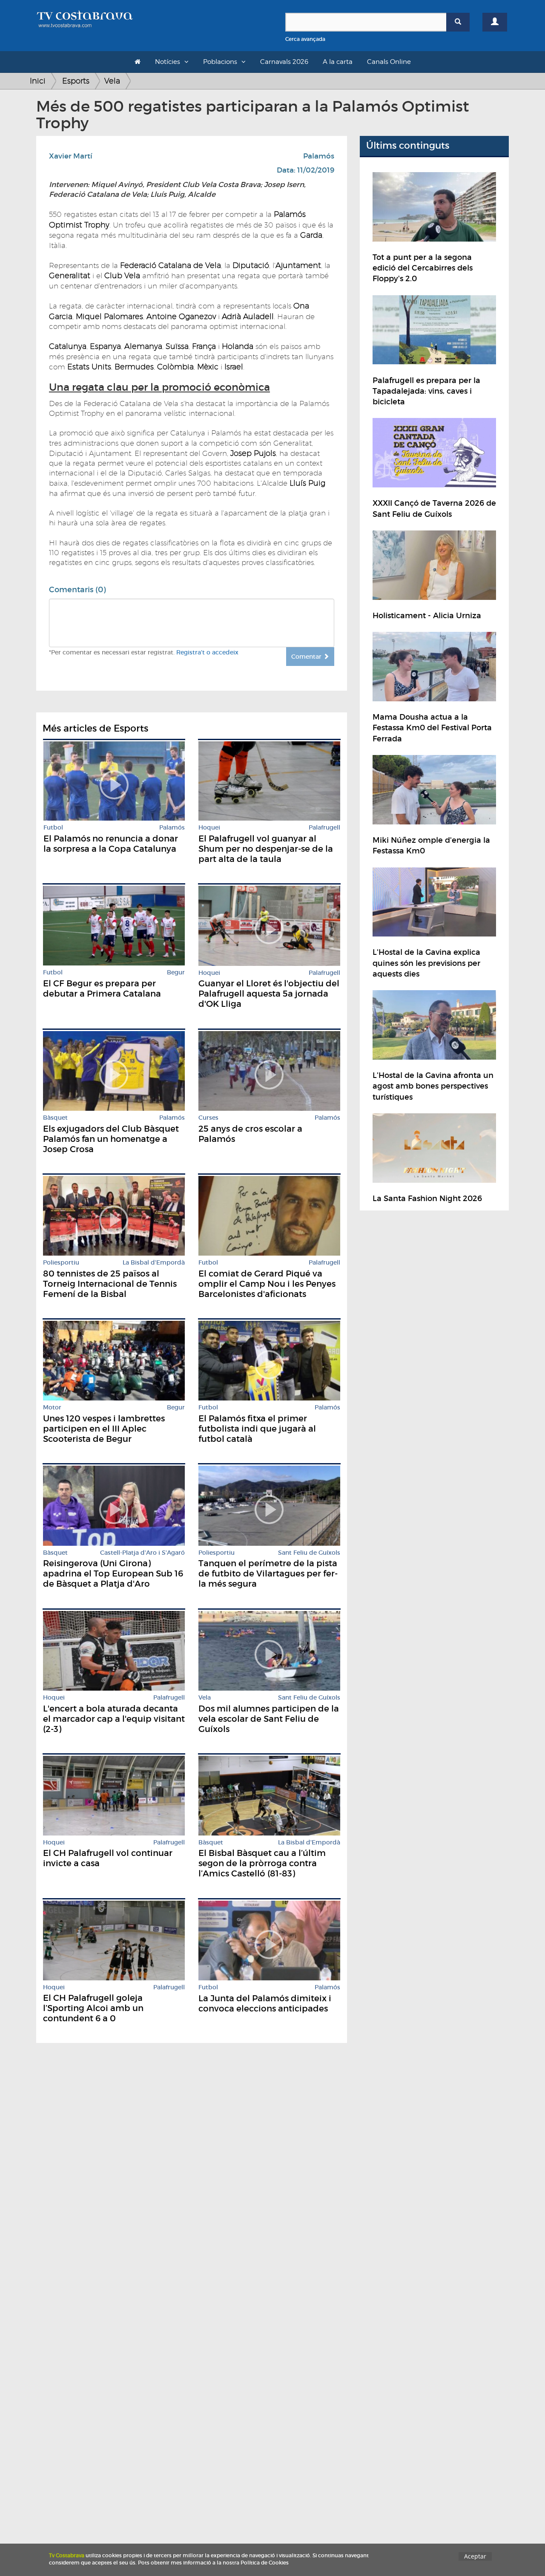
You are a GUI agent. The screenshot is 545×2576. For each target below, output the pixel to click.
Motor (52, 1408)
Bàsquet (55, 1118)
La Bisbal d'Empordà (154, 1263)
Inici (38, 81)
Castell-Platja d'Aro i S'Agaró (142, 1553)
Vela (112, 81)
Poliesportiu (61, 1263)
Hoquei (209, 828)
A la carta (338, 62)
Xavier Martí (71, 156)
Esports (76, 81)
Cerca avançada (305, 39)
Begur (176, 972)
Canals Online (389, 62)
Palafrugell (324, 828)
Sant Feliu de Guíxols (309, 1553)
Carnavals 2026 (284, 62)
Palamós (319, 156)
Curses (208, 1118)
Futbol (53, 828)
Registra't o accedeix (207, 652)
